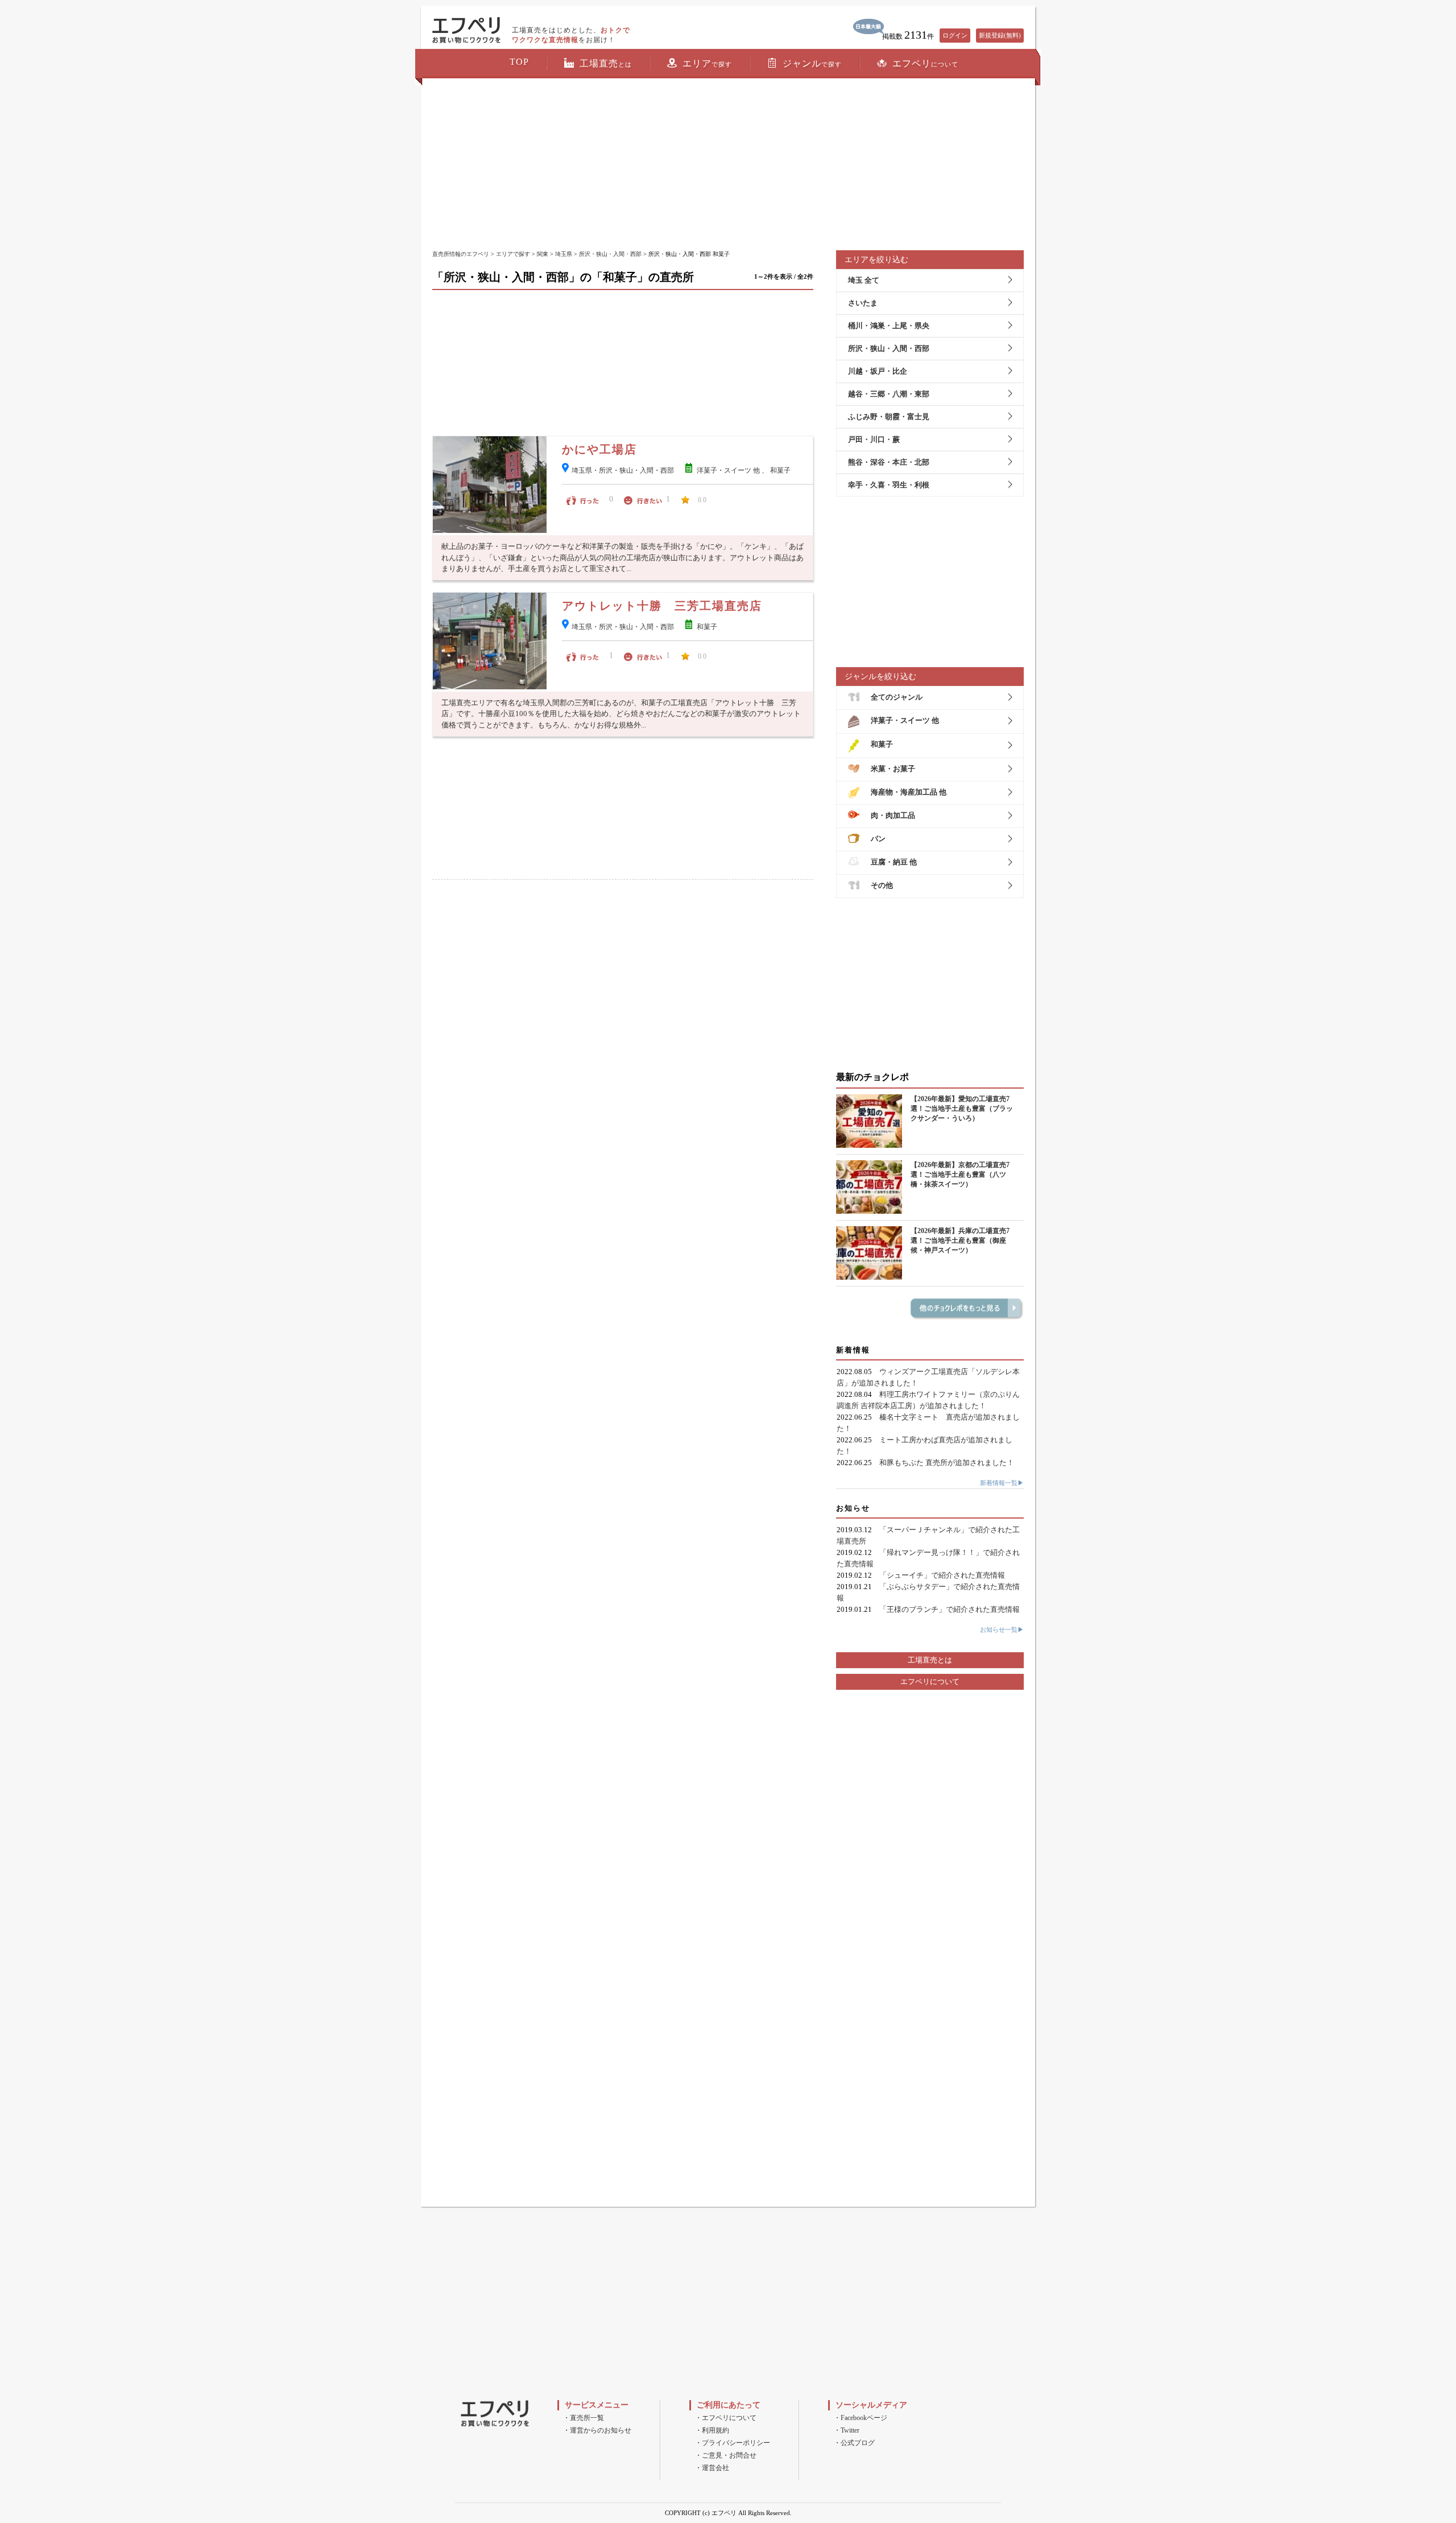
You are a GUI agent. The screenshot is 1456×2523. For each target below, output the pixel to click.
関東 (543, 254)
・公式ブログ (854, 2443)
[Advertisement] (728, 165)
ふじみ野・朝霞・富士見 (889, 417)
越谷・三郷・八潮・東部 (889, 394)
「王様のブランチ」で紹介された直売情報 (950, 1609)
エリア (707, 63)
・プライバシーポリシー (733, 2443)
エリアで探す (513, 254)
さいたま (863, 303)
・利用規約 (712, 2430)
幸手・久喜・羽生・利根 (889, 485)
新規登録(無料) (1000, 35)
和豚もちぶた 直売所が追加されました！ (947, 1463)
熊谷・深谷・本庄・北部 (889, 462)
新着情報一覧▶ (1002, 1483)
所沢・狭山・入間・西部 (610, 254)
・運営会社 (712, 2468)
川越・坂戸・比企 (878, 371)
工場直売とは (930, 1660)
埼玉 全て (864, 280)
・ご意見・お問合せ (726, 2455)
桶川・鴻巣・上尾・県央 (889, 326)
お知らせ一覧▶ (1002, 1629)
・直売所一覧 (584, 2418)
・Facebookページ (861, 2418)
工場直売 (606, 63)
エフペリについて (930, 1682)
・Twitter (847, 2430)
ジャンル (812, 63)
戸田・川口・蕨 (874, 439)
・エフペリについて (726, 2418)
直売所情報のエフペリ (461, 254)
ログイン (955, 35)
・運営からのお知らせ (597, 2430)
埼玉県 (564, 254)
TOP (519, 62)
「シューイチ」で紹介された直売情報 (942, 1575)
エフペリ (925, 63)
